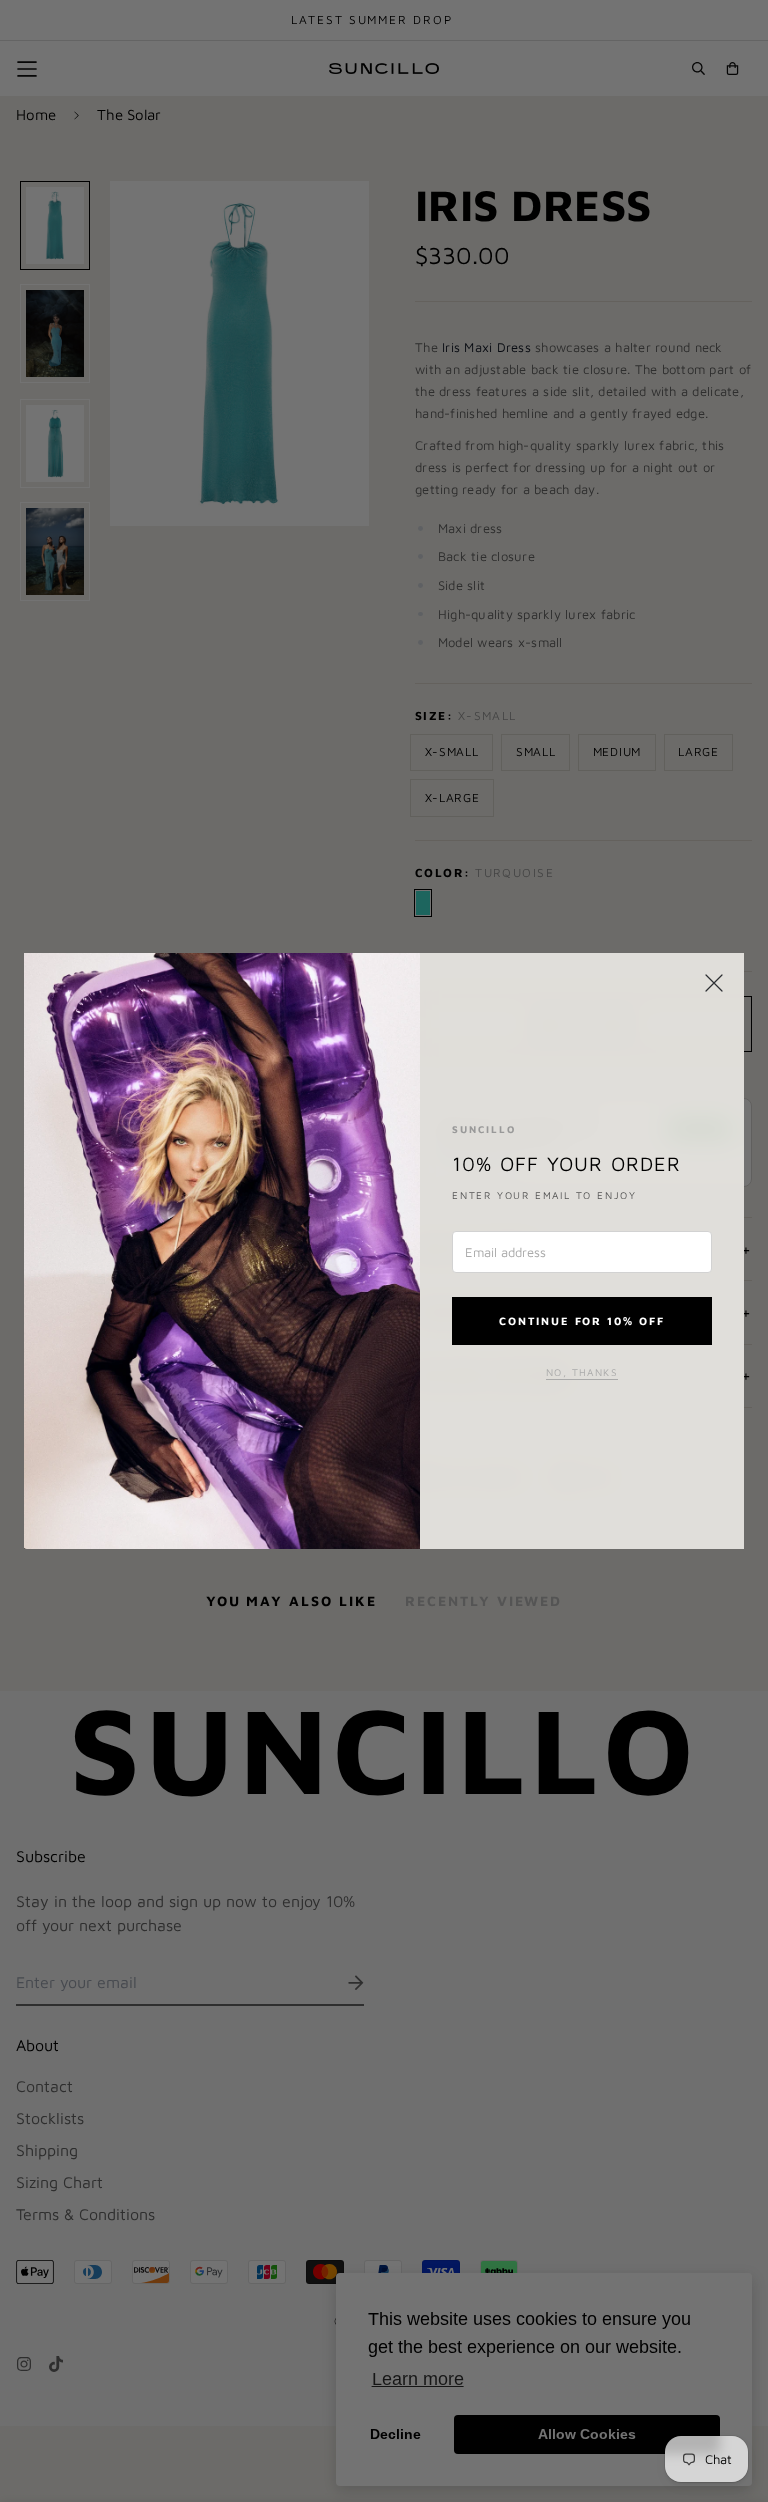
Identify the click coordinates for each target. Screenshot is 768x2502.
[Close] (714, 983)
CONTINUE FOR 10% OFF (582, 1320)
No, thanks (582, 1372)
